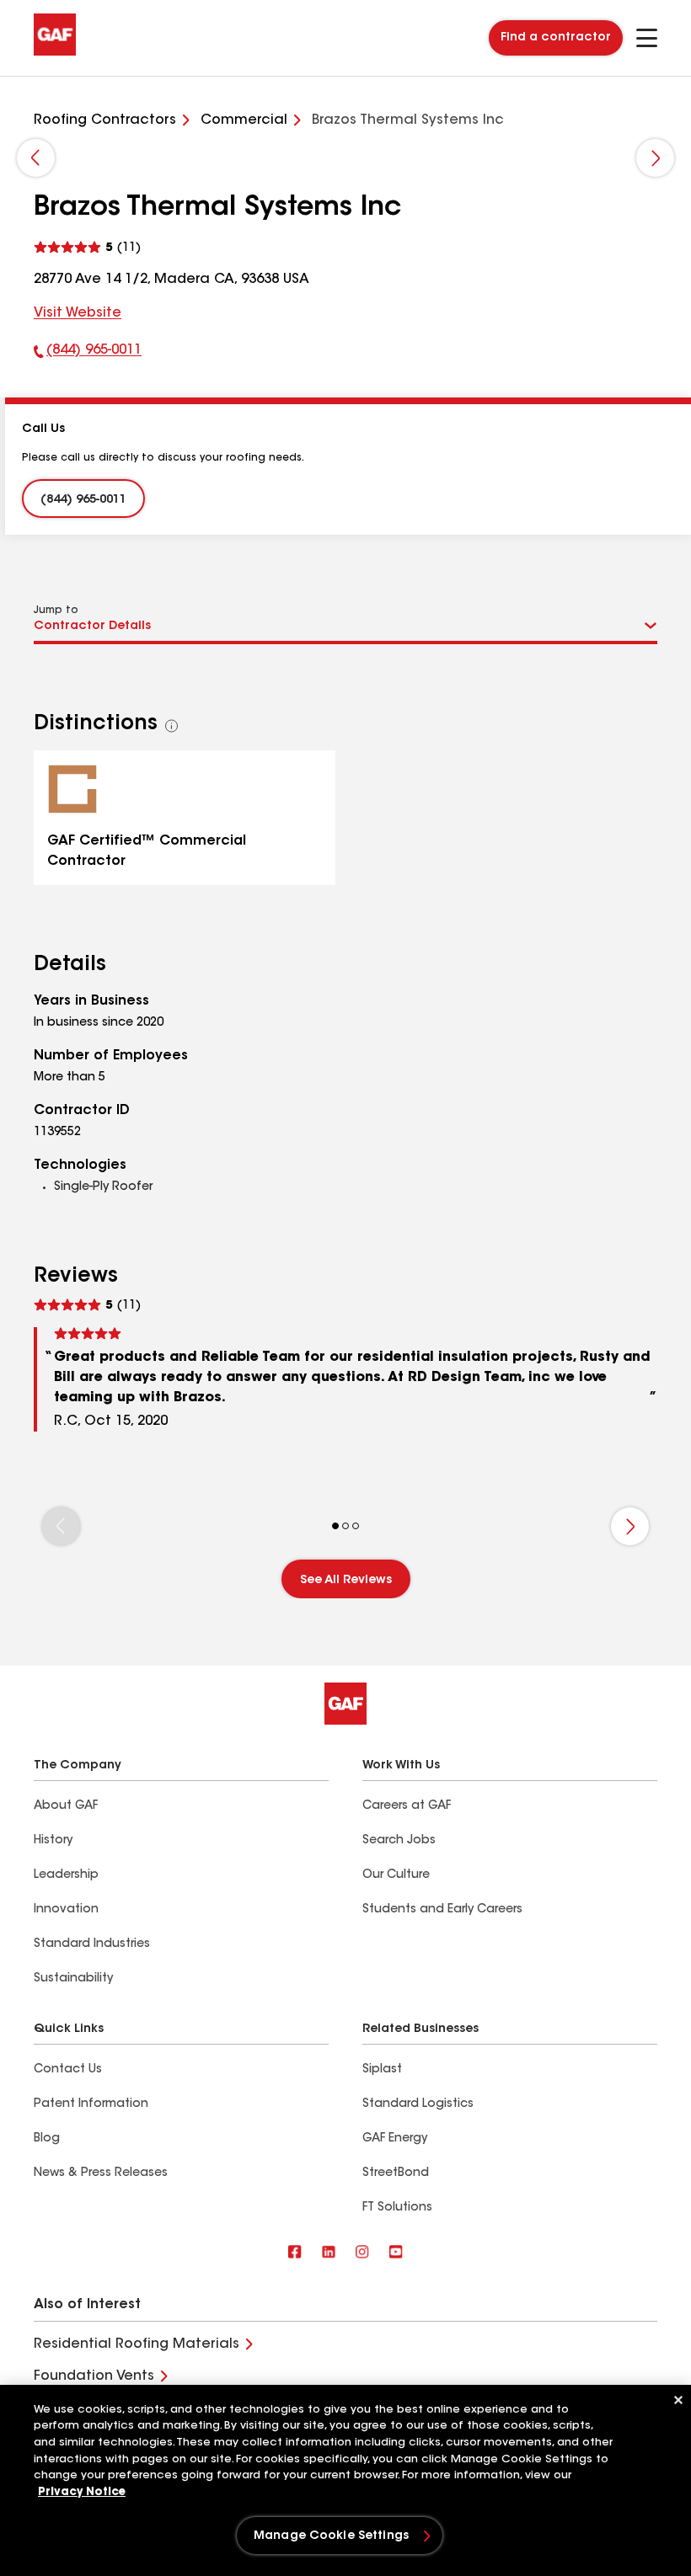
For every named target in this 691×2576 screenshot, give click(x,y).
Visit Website (78, 313)
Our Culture (396, 1875)
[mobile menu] (647, 38)
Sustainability (73, 1979)
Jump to (56, 611)
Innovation (66, 1910)
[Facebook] (295, 2253)
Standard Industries (92, 1944)
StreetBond (396, 2173)
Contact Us (68, 2070)
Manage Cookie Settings (331, 2536)
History (53, 1841)
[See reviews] (87, 248)
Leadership (66, 1875)
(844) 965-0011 (88, 354)
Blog (47, 2139)
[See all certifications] (172, 726)
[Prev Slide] (36, 158)
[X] (329, 2253)
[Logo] (55, 52)
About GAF (66, 1806)
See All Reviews (346, 1581)
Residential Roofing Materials (137, 2344)
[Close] (678, 2400)
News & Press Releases (101, 2173)
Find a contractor (556, 38)
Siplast (382, 2070)
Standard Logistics (418, 2104)
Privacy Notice (82, 2492)
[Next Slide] (655, 158)
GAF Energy (395, 2139)
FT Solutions (397, 2208)
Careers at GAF (407, 1806)
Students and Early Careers (442, 1910)
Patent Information (91, 2104)
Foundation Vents (94, 2376)
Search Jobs (399, 1841)
